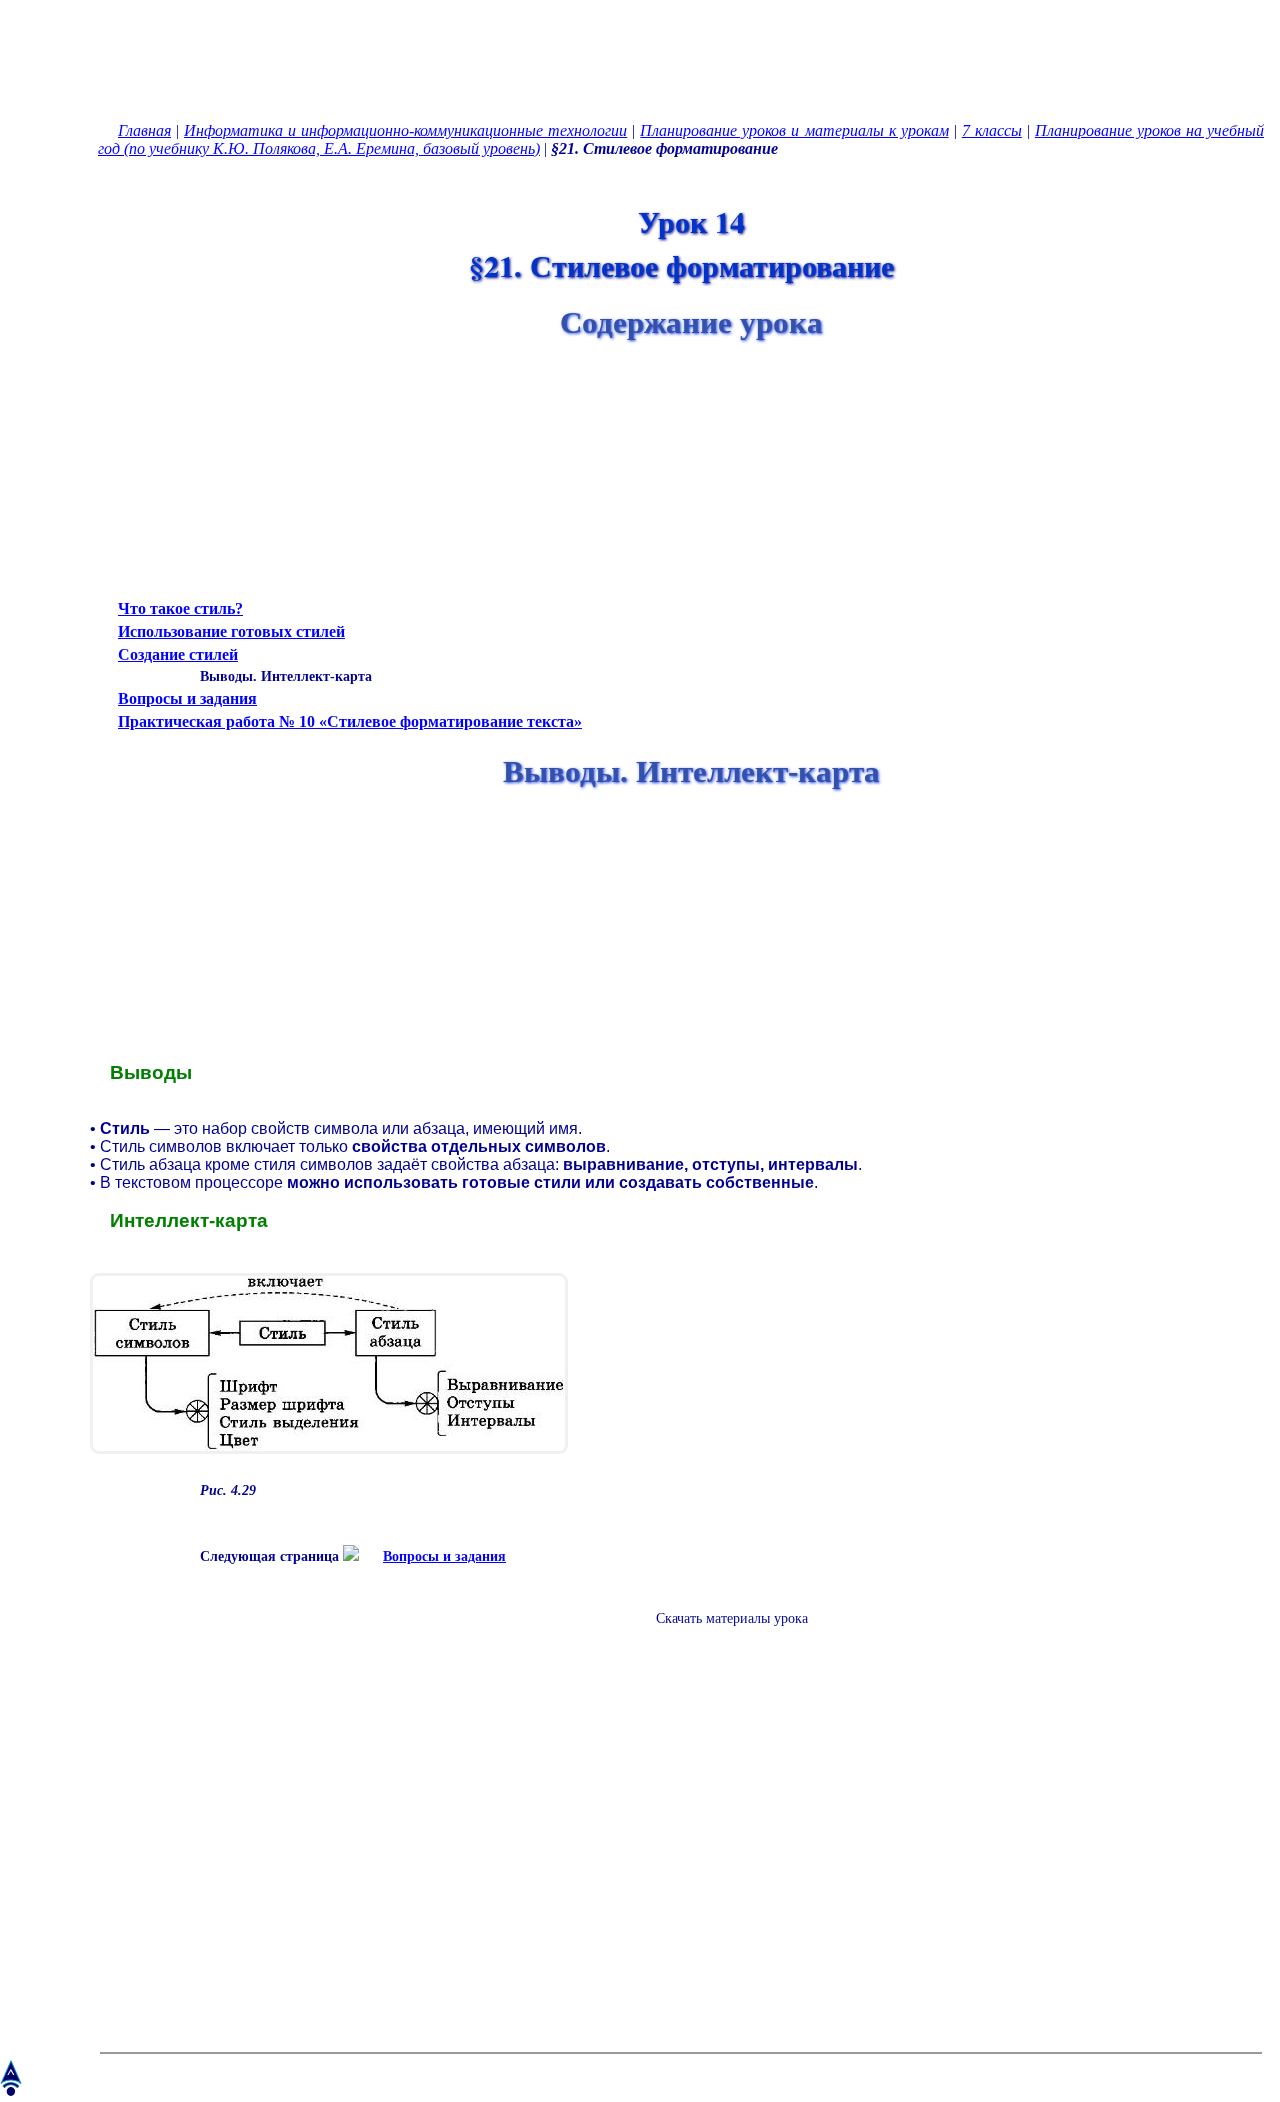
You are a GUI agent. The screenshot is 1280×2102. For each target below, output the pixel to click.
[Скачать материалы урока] (722, 1634)
